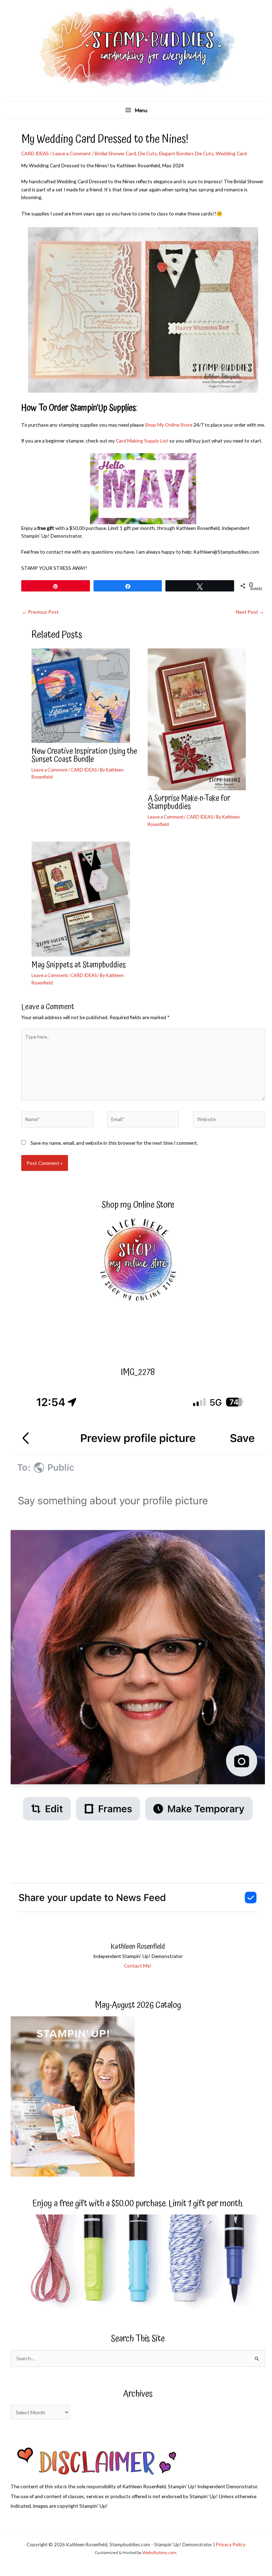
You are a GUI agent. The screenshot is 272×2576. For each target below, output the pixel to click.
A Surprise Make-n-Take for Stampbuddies (189, 803)
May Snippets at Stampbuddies (79, 965)
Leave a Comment (72, 153)
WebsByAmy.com (159, 2552)
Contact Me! (138, 1966)
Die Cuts (148, 153)
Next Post (250, 612)
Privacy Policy (231, 2545)
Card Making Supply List (142, 441)
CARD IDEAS (35, 153)
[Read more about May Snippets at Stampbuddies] (85, 898)
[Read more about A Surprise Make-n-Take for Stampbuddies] (201, 719)
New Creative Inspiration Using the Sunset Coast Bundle (84, 756)
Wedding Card (231, 153)
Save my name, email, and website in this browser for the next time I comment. (114, 1143)
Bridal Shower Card (115, 153)
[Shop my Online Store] (138, 1261)
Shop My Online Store (169, 425)
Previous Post (40, 612)
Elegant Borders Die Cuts (186, 153)
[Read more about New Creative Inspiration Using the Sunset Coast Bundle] (85, 695)
